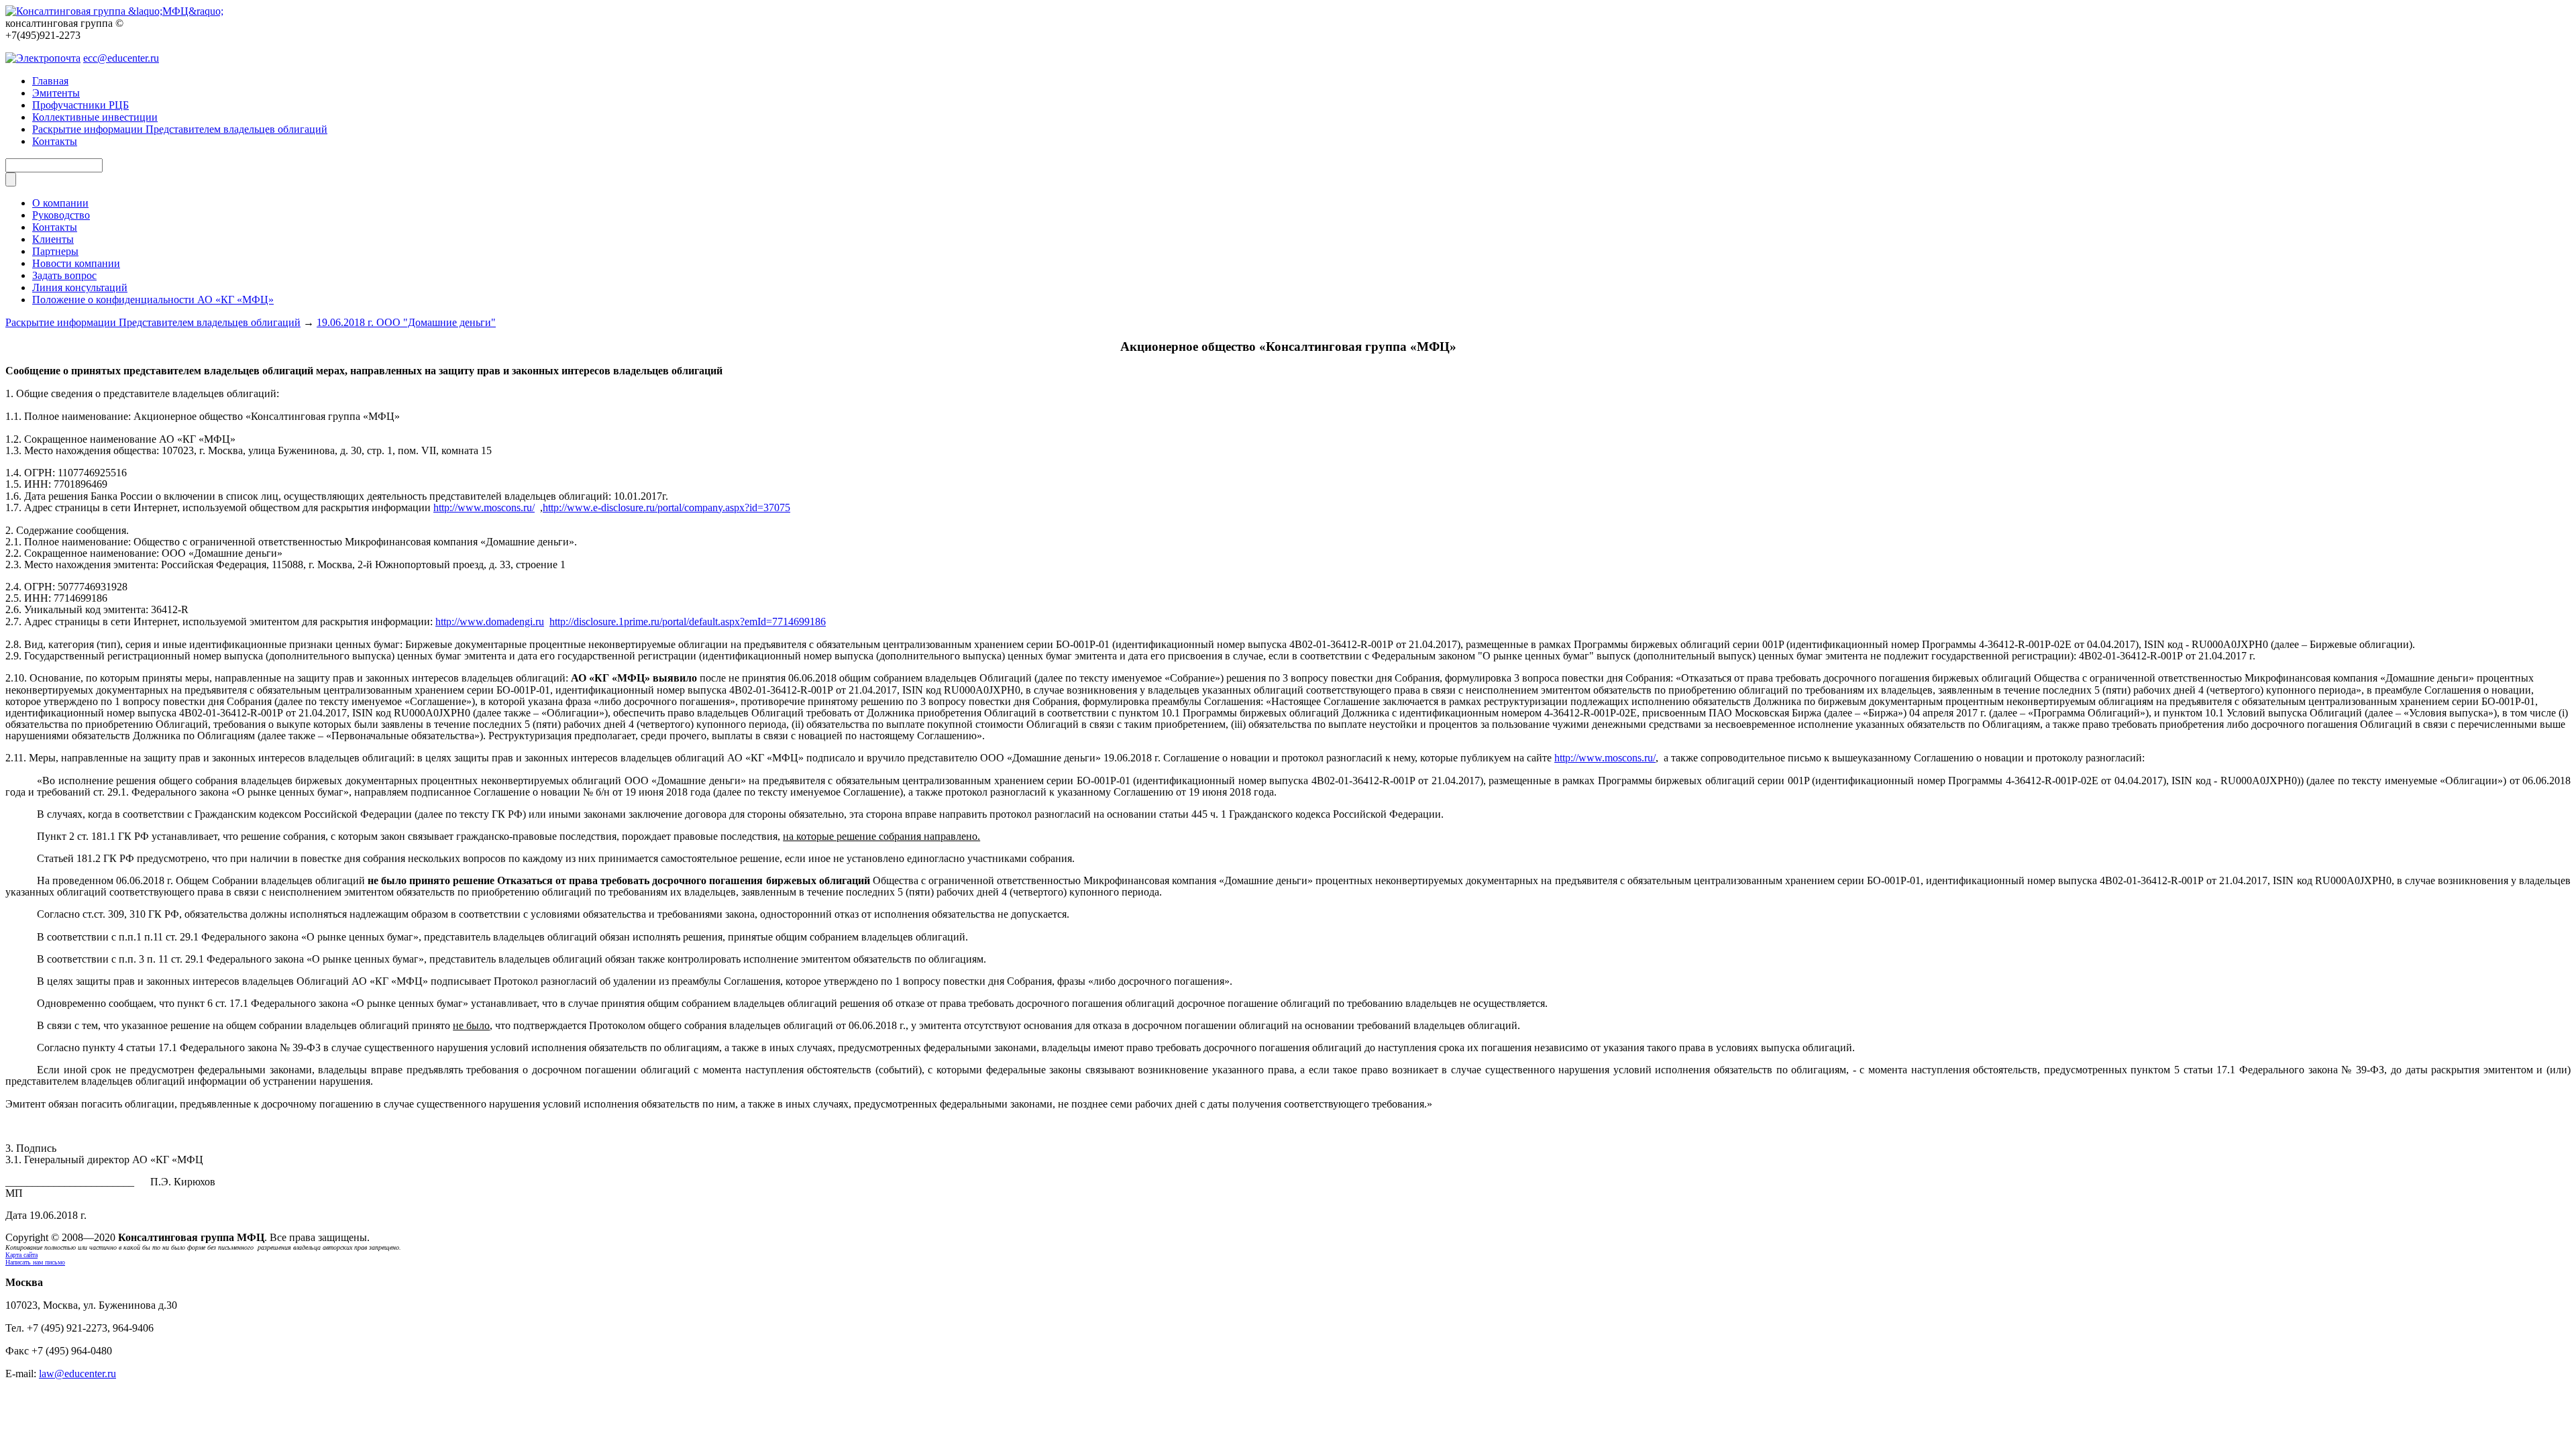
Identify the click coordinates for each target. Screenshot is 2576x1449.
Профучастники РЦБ (80, 105)
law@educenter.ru (77, 1374)
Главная (50, 81)
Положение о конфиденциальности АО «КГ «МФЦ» (153, 300)
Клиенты (53, 239)
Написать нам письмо (35, 1262)
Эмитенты (56, 93)
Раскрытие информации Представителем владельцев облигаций (180, 129)
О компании (60, 203)
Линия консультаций (80, 287)
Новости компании (76, 263)
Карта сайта (21, 1255)
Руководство (61, 215)
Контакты (55, 141)
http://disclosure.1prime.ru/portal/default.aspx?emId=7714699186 (688, 622)
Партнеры (55, 251)
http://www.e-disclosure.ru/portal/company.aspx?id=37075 (666, 507)
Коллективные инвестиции (95, 117)
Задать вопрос (64, 275)
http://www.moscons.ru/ (484, 507)
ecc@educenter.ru (121, 58)
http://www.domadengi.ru (490, 622)
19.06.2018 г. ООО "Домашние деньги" (406, 322)
